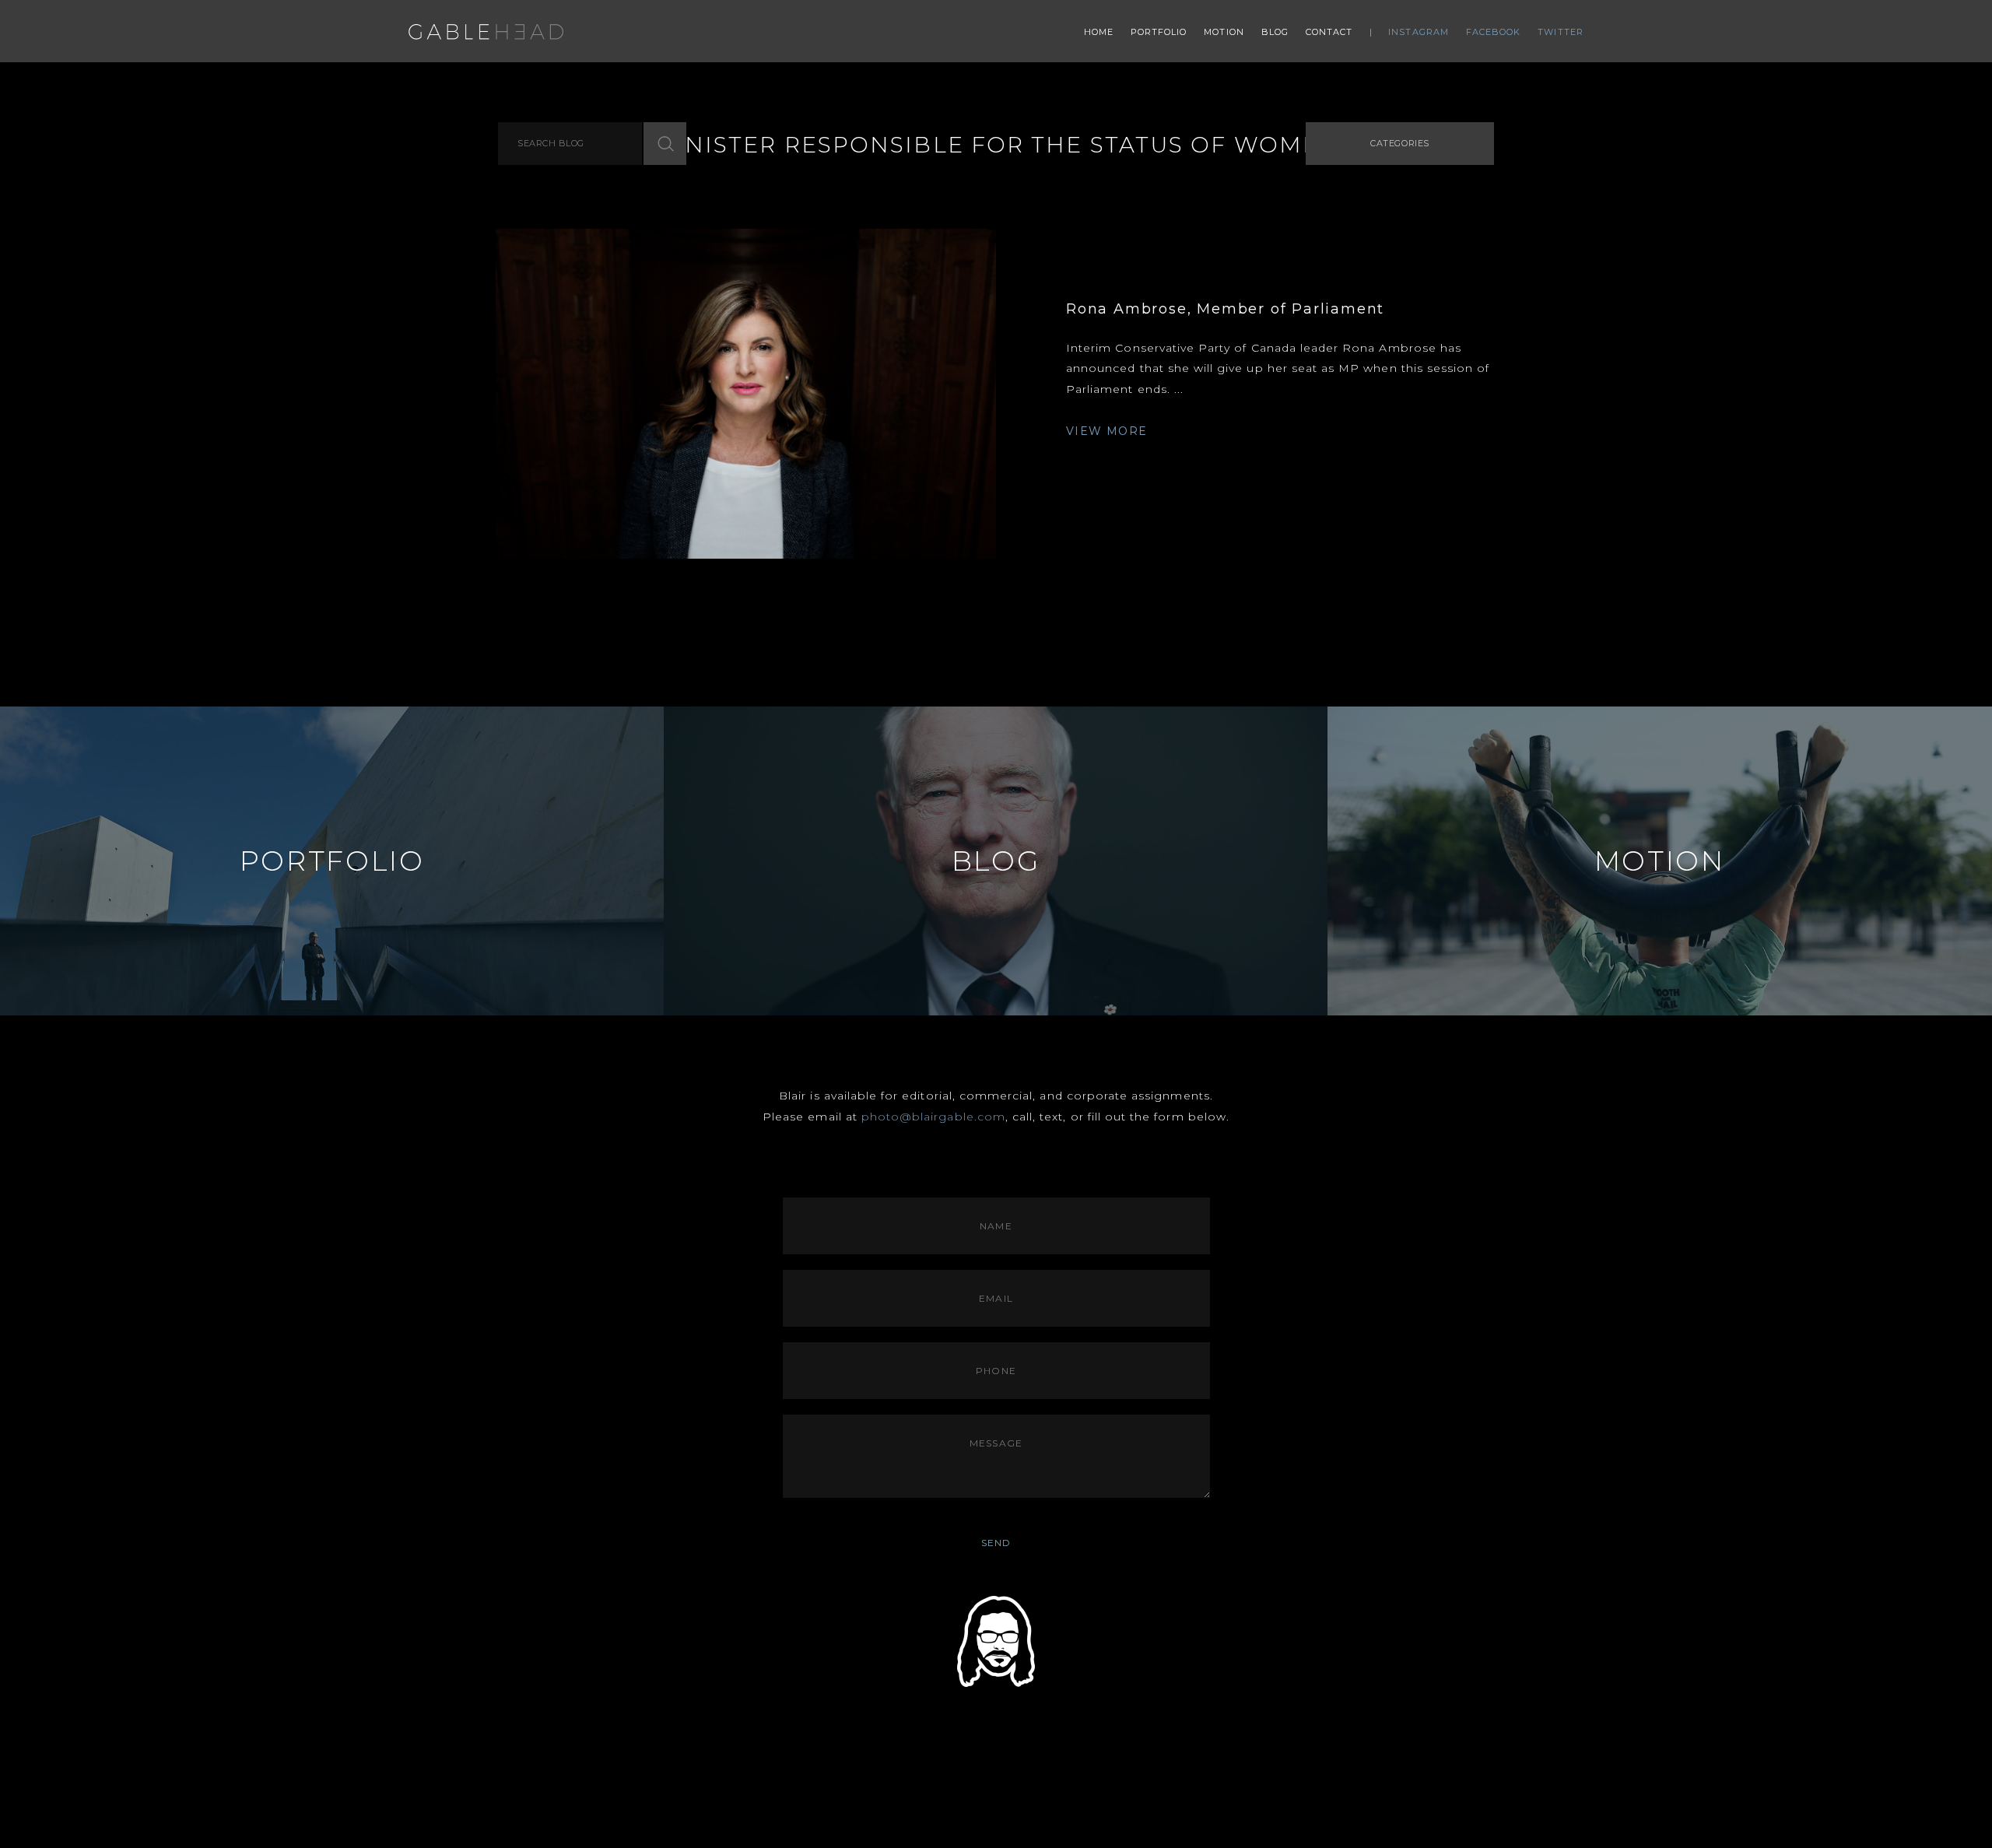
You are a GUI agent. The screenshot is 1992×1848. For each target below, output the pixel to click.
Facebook (1494, 32)
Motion (1224, 32)
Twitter (1561, 32)
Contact (1329, 32)
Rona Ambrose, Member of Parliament (1225, 309)
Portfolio (1159, 32)
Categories (1400, 143)
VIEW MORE (1107, 431)
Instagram (1419, 32)
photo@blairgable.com (933, 1117)
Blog (1275, 32)
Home (1099, 32)
